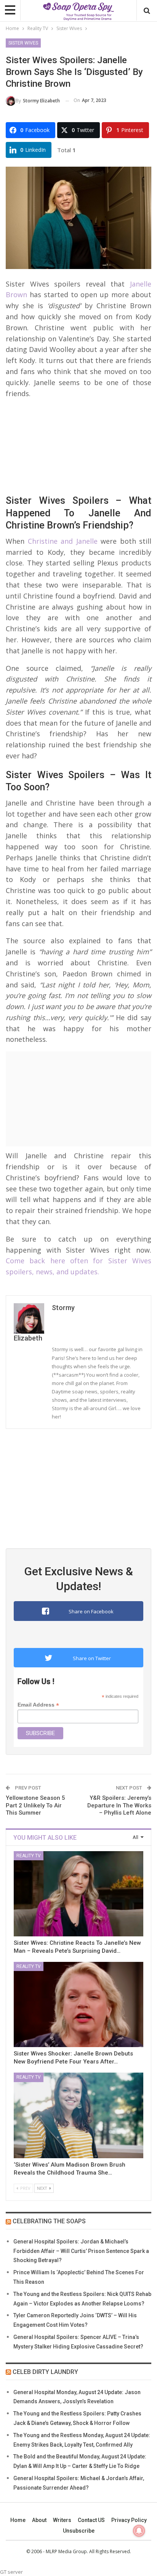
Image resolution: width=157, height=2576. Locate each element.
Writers (62, 2520)
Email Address (38, 1705)
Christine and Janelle (61, 541)
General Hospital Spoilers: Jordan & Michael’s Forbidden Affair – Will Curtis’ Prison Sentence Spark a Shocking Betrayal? (81, 2251)
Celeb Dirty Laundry (45, 2372)
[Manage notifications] (139, 2531)
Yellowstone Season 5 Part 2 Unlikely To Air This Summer (35, 1805)
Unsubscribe (79, 2531)
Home (18, 2520)
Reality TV (29, 1856)
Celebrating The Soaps (49, 2221)
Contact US (91, 2520)
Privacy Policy (129, 2520)
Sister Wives (23, 43)
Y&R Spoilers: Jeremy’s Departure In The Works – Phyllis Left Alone (119, 1805)
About (39, 2520)
